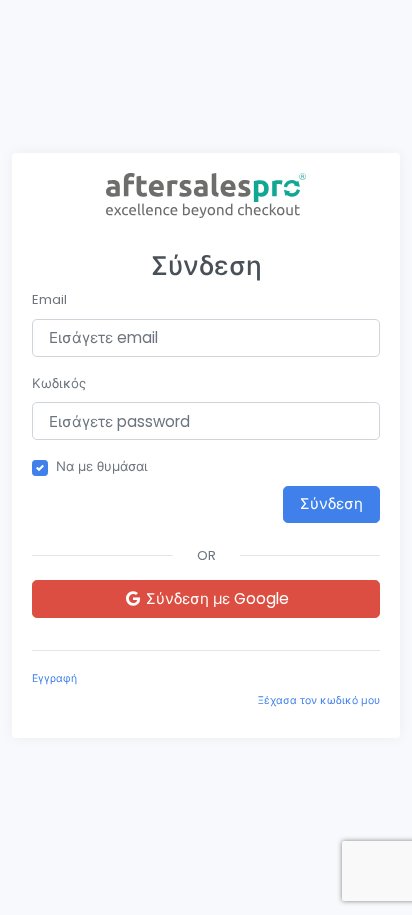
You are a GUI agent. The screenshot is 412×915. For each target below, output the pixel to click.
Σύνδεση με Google (215, 598)
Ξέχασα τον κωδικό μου (319, 700)
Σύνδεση (331, 503)
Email (49, 299)
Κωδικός (59, 383)
